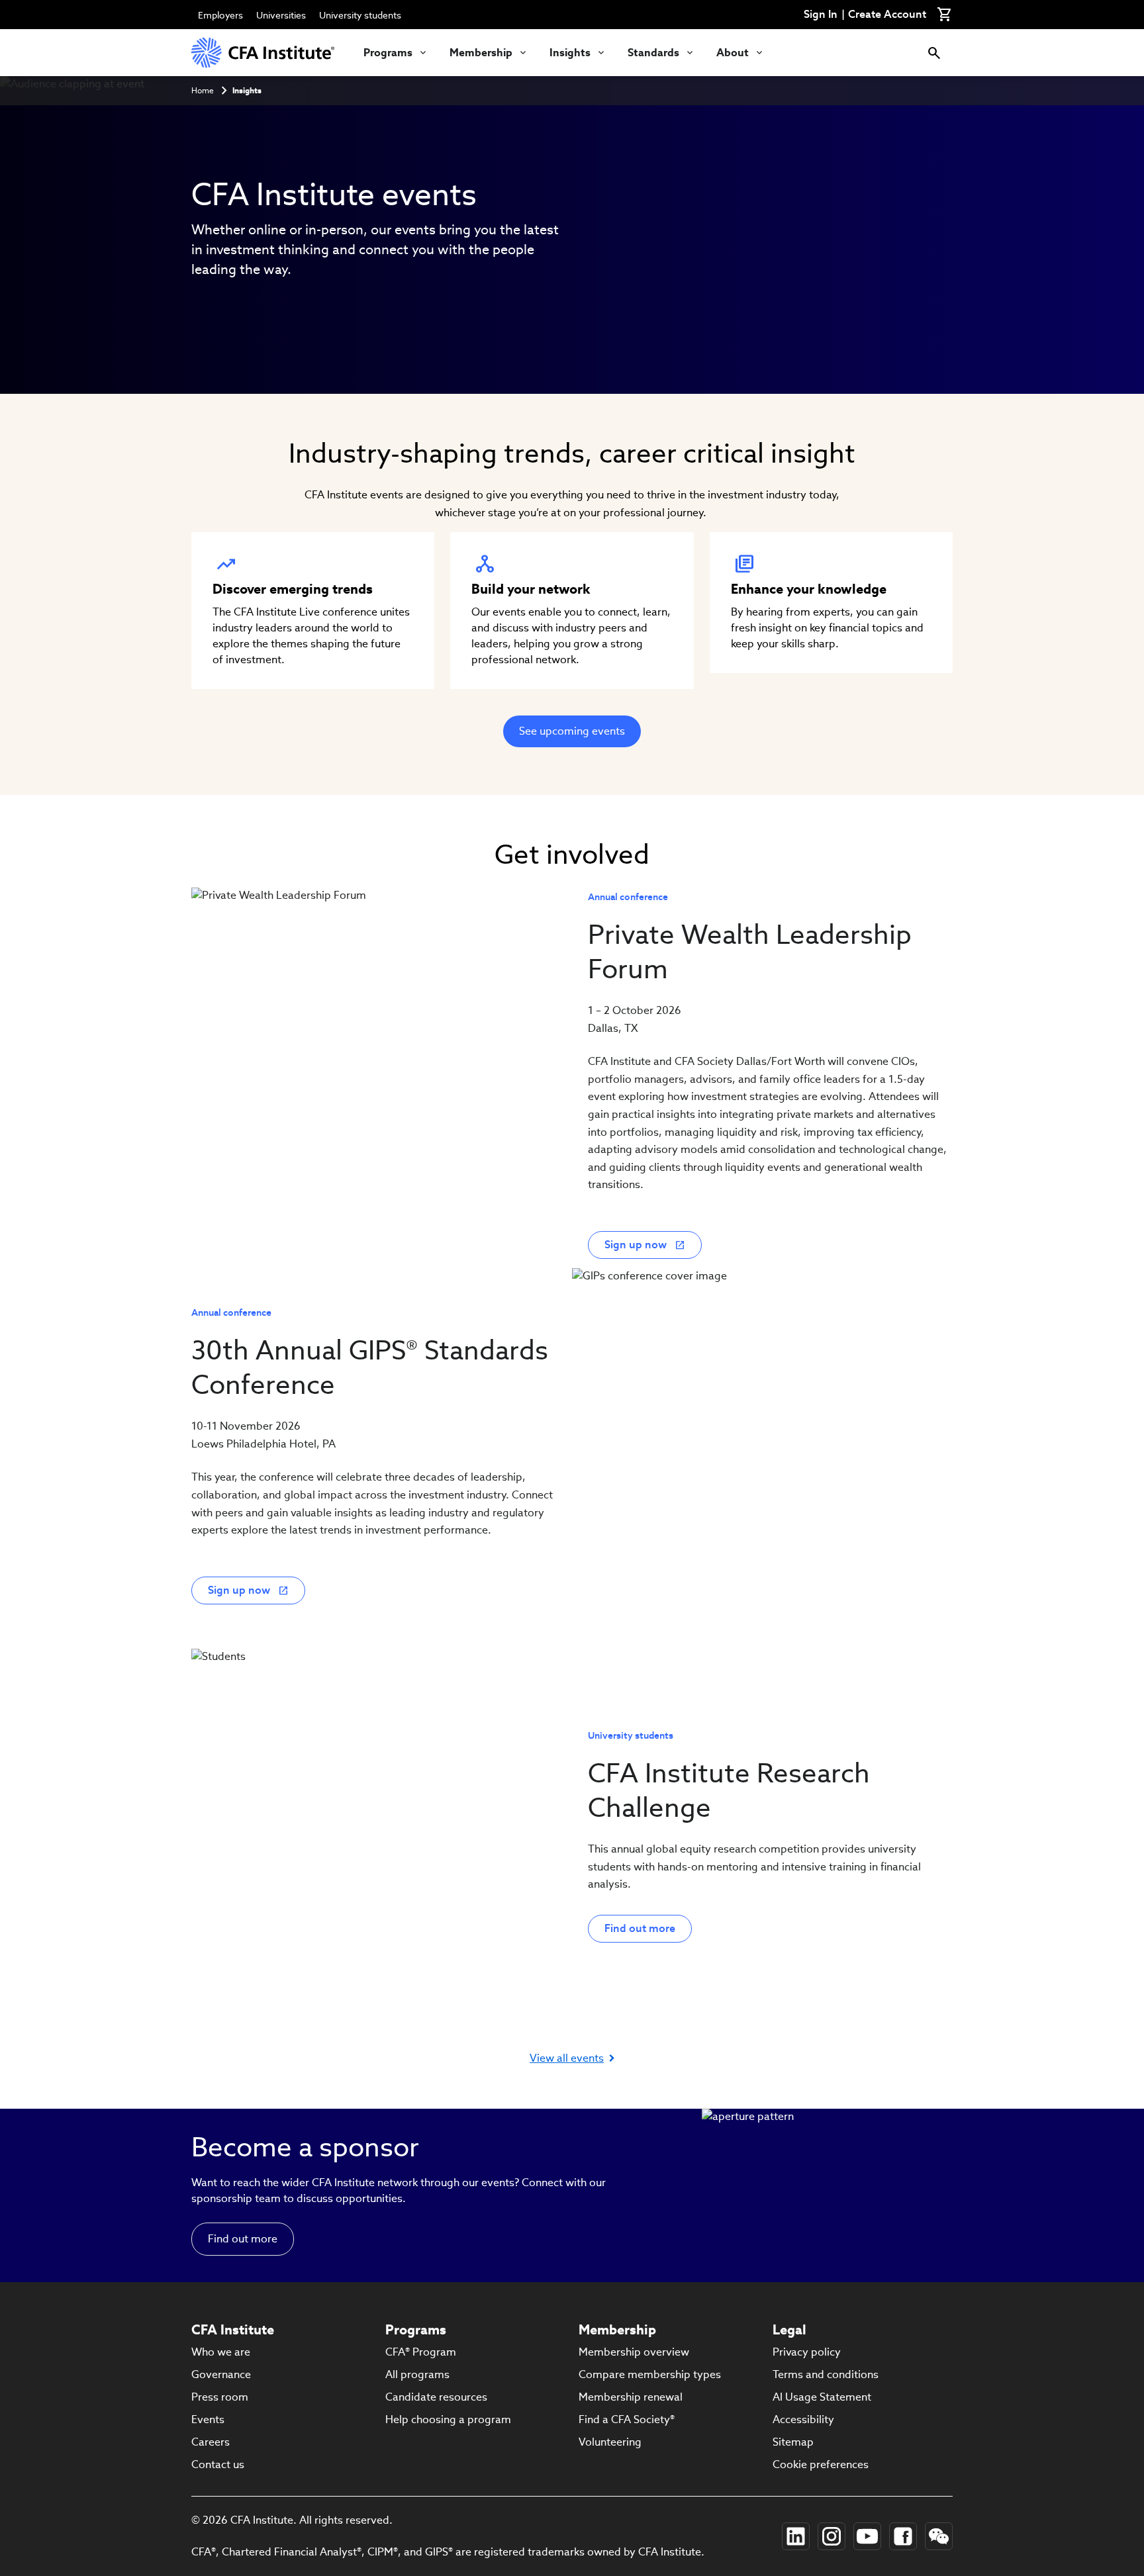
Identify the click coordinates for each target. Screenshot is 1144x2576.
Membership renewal (631, 2397)
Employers (220, 15)
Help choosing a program (448, 2419)
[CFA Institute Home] (264, 53)
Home (203, 90)
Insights (570, 53)
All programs (417, 2374)
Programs (388, 53)
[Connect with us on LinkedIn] (796, 2536)
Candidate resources (436, 2397)
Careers (211, 2442)
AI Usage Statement (822, 2397)
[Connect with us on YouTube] (867, 2536)
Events (208, 2419)
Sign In (821, 15)
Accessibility (803, 2419)
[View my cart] (945, 15)
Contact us (218, 2464)
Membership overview (634, 2352)
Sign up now (636, 1245)
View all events (567, 2058)
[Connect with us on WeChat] (939, 2536)
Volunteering (610, 2442)
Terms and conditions (826, 2374)
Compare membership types (650, 2374)
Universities (281, 15)
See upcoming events (572, 731)
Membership (481, 53)
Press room (220, 2397)
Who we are (221, 2352)
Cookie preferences (821, 2464)
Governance (221, 2374)
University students (360, 15)
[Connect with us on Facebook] (903, 2536)
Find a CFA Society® (627, 2419)
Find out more (640, 1928)
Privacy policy (807, 2352)
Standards (653, 53)
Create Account (887, 15)
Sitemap (793, 2442)
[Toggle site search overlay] (934, 53)
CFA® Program (421, 2352)
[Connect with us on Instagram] (832, 2536)
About (733, 53)
